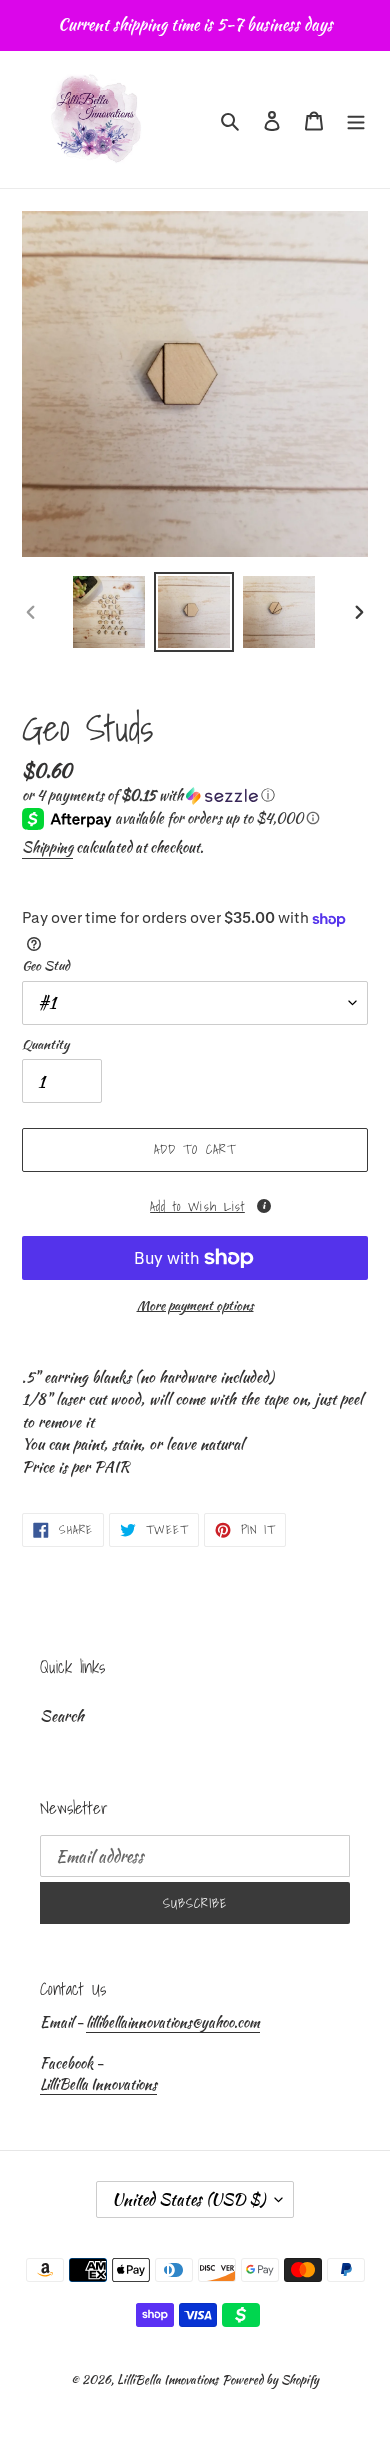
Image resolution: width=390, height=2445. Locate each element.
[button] (148, 795)
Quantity (45, 1044)
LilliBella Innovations (98, 2084)
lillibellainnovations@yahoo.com (173, 2022)
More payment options (195, 1305)
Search (62, 1716)
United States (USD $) (188, 2199)
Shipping (47, 847)
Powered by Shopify (270, 2379)
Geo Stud (46, 965)
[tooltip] (264, 1206)
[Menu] (356, 119)
